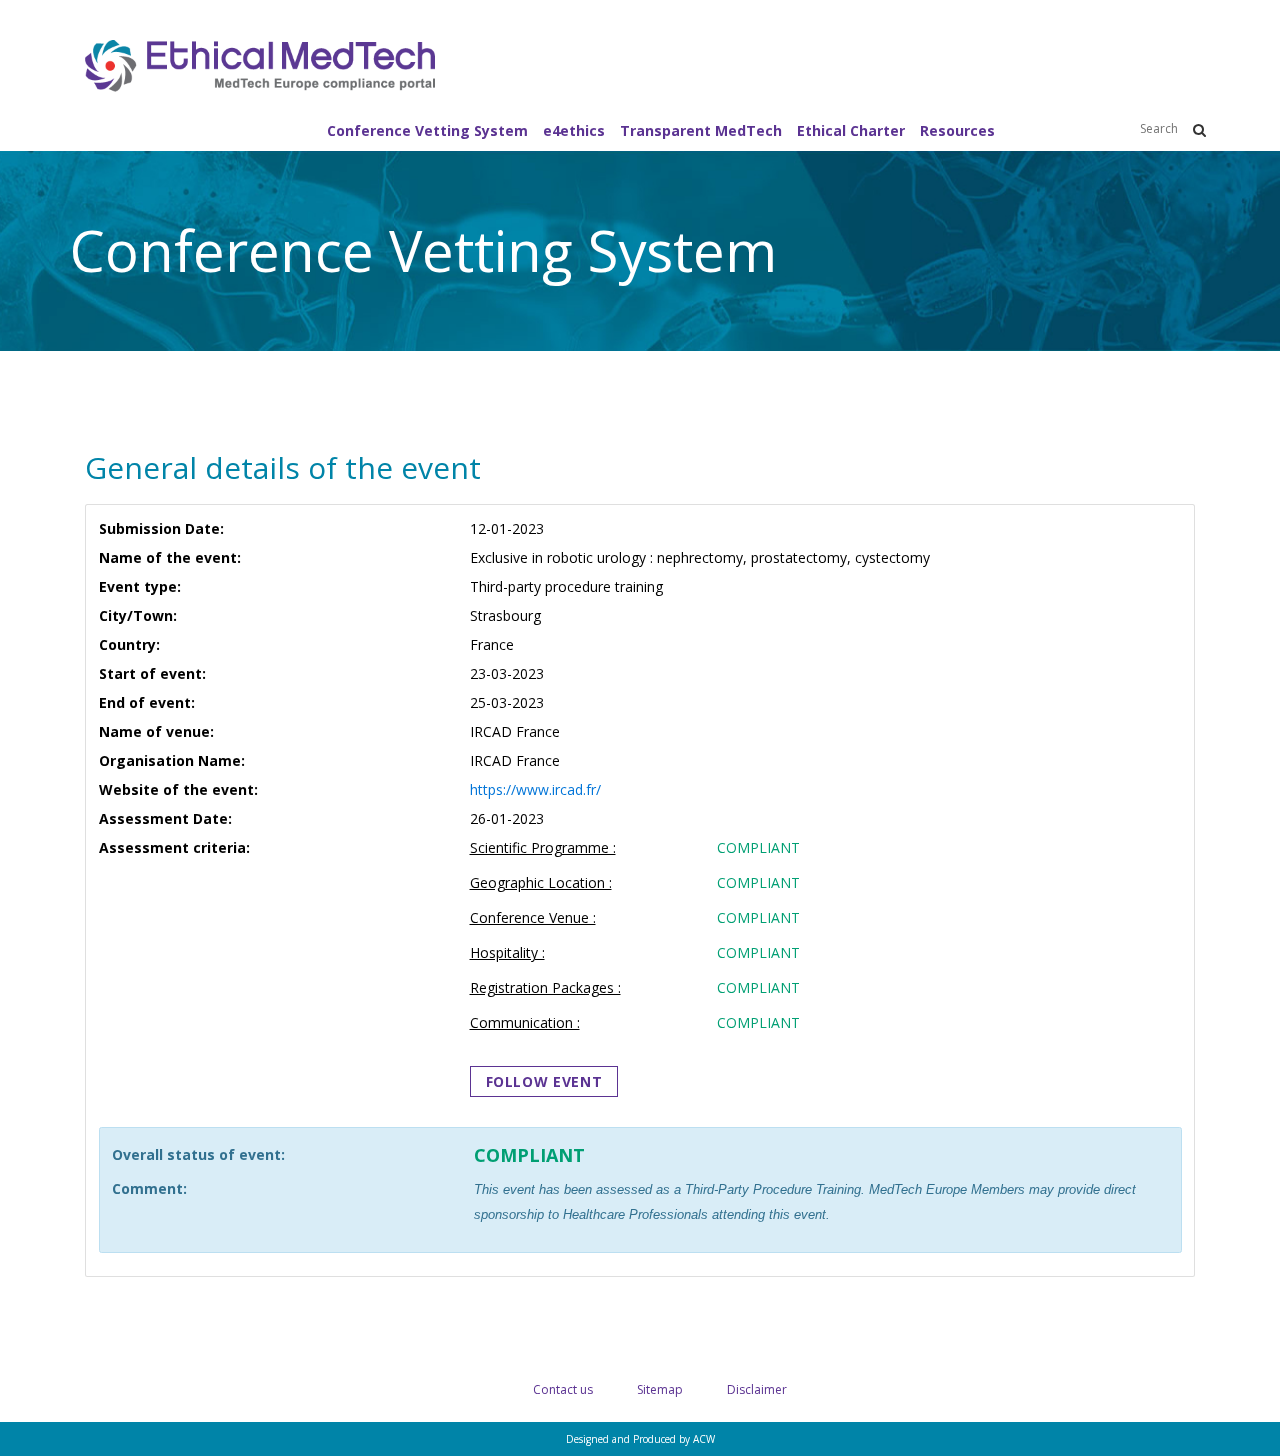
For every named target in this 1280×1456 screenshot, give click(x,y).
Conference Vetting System (427, 130)
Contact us (563, 1389)
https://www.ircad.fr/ (535, 789)
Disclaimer (757, 1389)
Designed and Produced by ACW (640, 1439)
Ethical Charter (851, 130)
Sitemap (660, 1389)
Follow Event (544, 1081)
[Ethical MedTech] (260, 74)
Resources (957, 130)
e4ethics (574, 130)
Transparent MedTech (701, 130)
